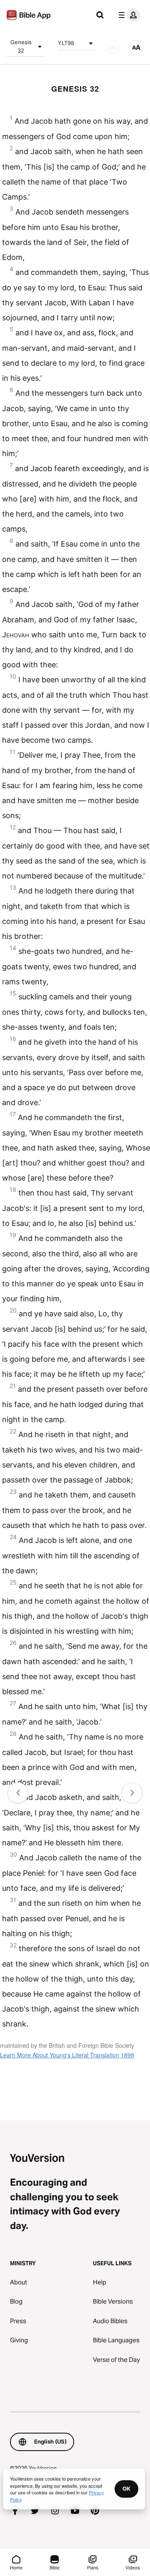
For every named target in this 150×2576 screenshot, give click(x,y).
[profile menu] (127, 15)
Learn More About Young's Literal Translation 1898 (67, 2055)
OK (126, 2489)
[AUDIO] (112, 47)
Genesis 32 (21, 46)
